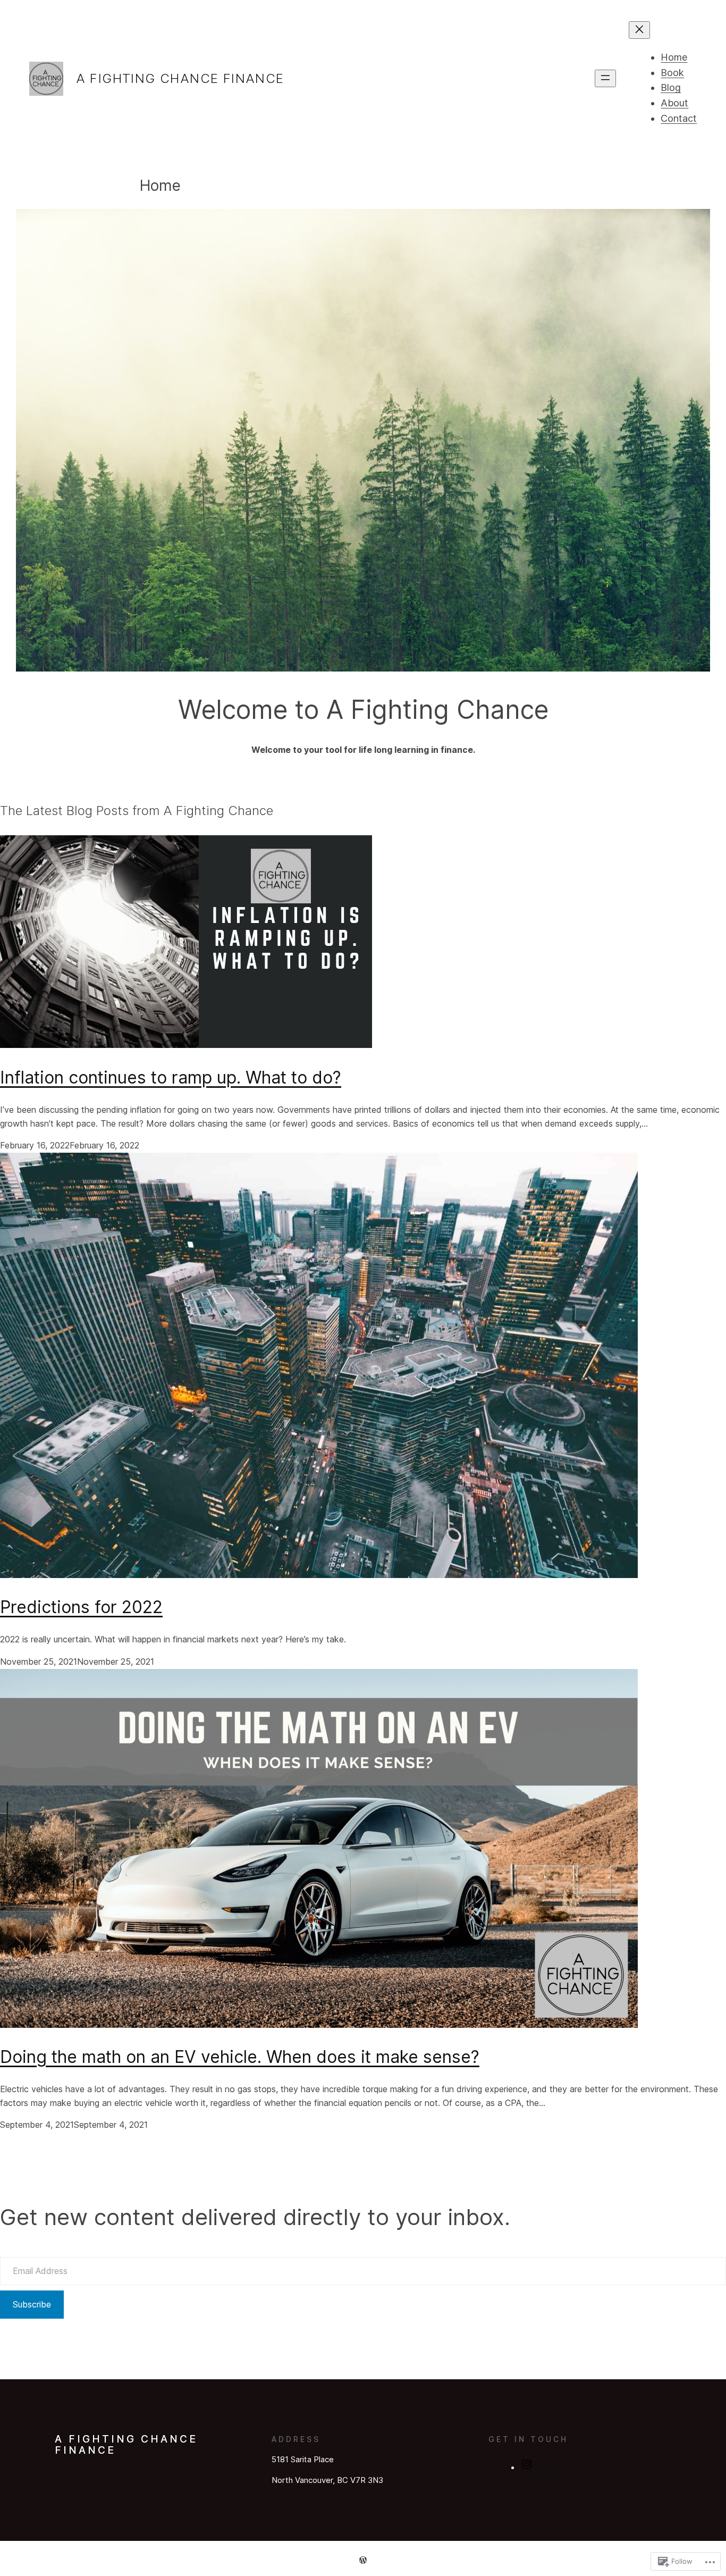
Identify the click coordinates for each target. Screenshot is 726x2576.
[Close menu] (639, 30)
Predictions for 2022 (81, 1607)
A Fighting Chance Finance (180, 78)
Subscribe (32, 2304)
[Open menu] (605, 78)
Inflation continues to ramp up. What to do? (171, 1077)
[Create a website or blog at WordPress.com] (363, 2560)
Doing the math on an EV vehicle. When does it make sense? (240, 2057)
